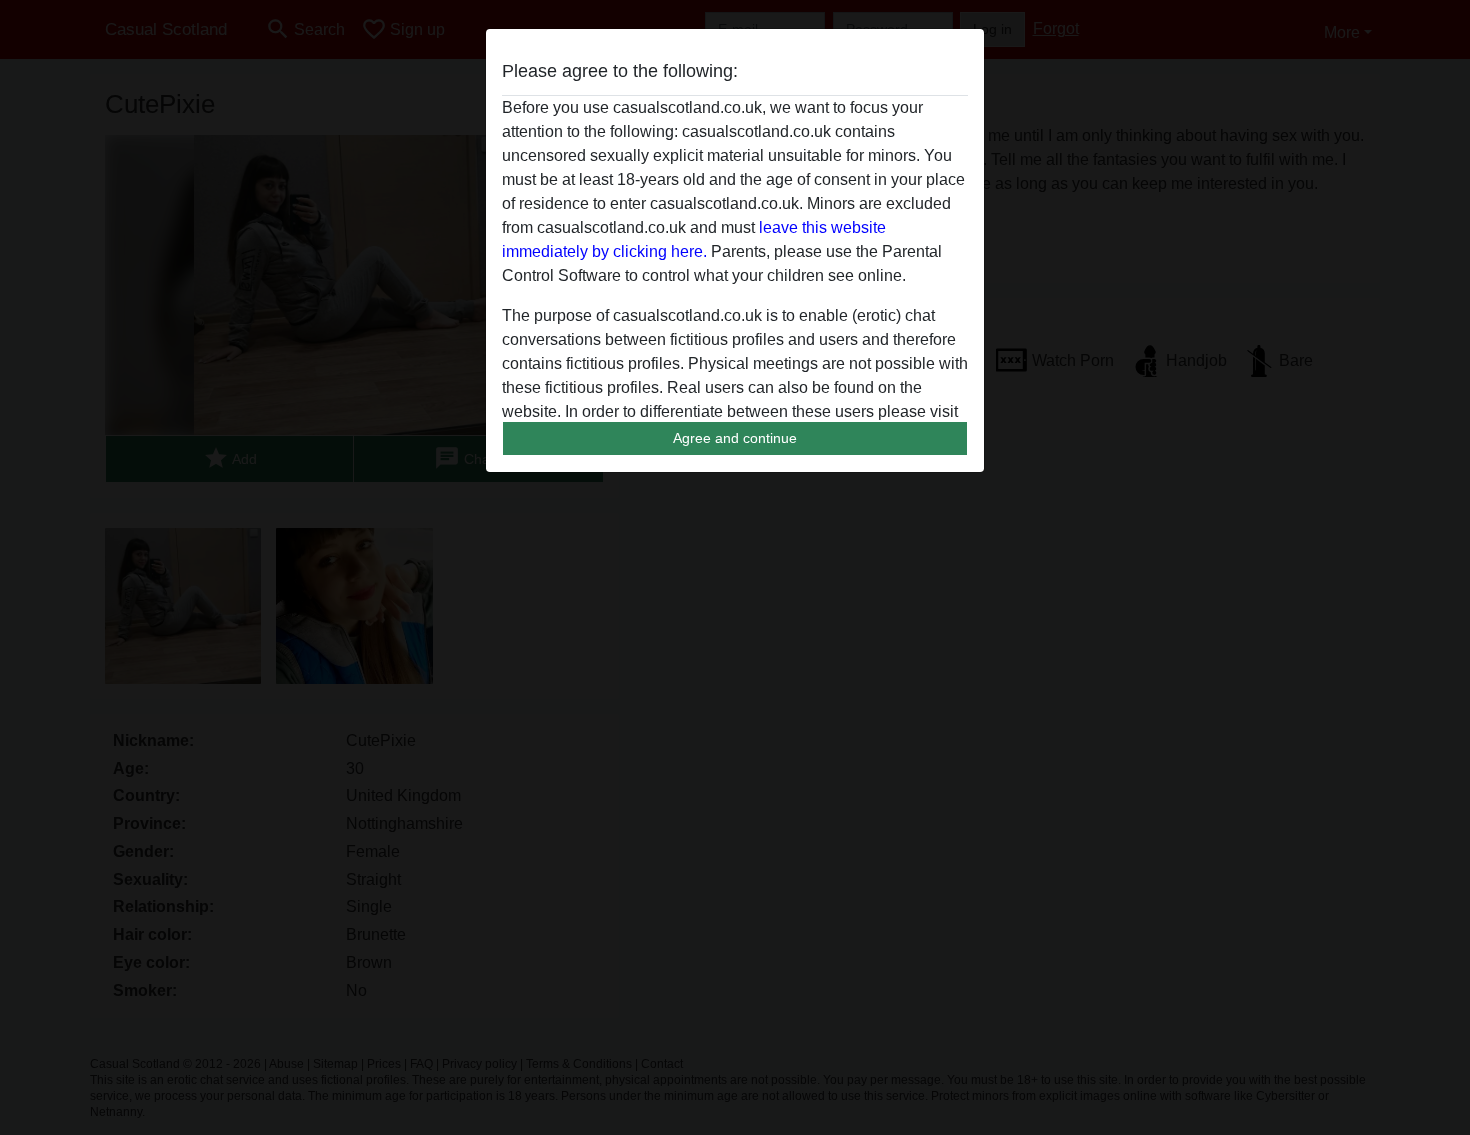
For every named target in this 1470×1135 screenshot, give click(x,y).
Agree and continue (735, 438)
